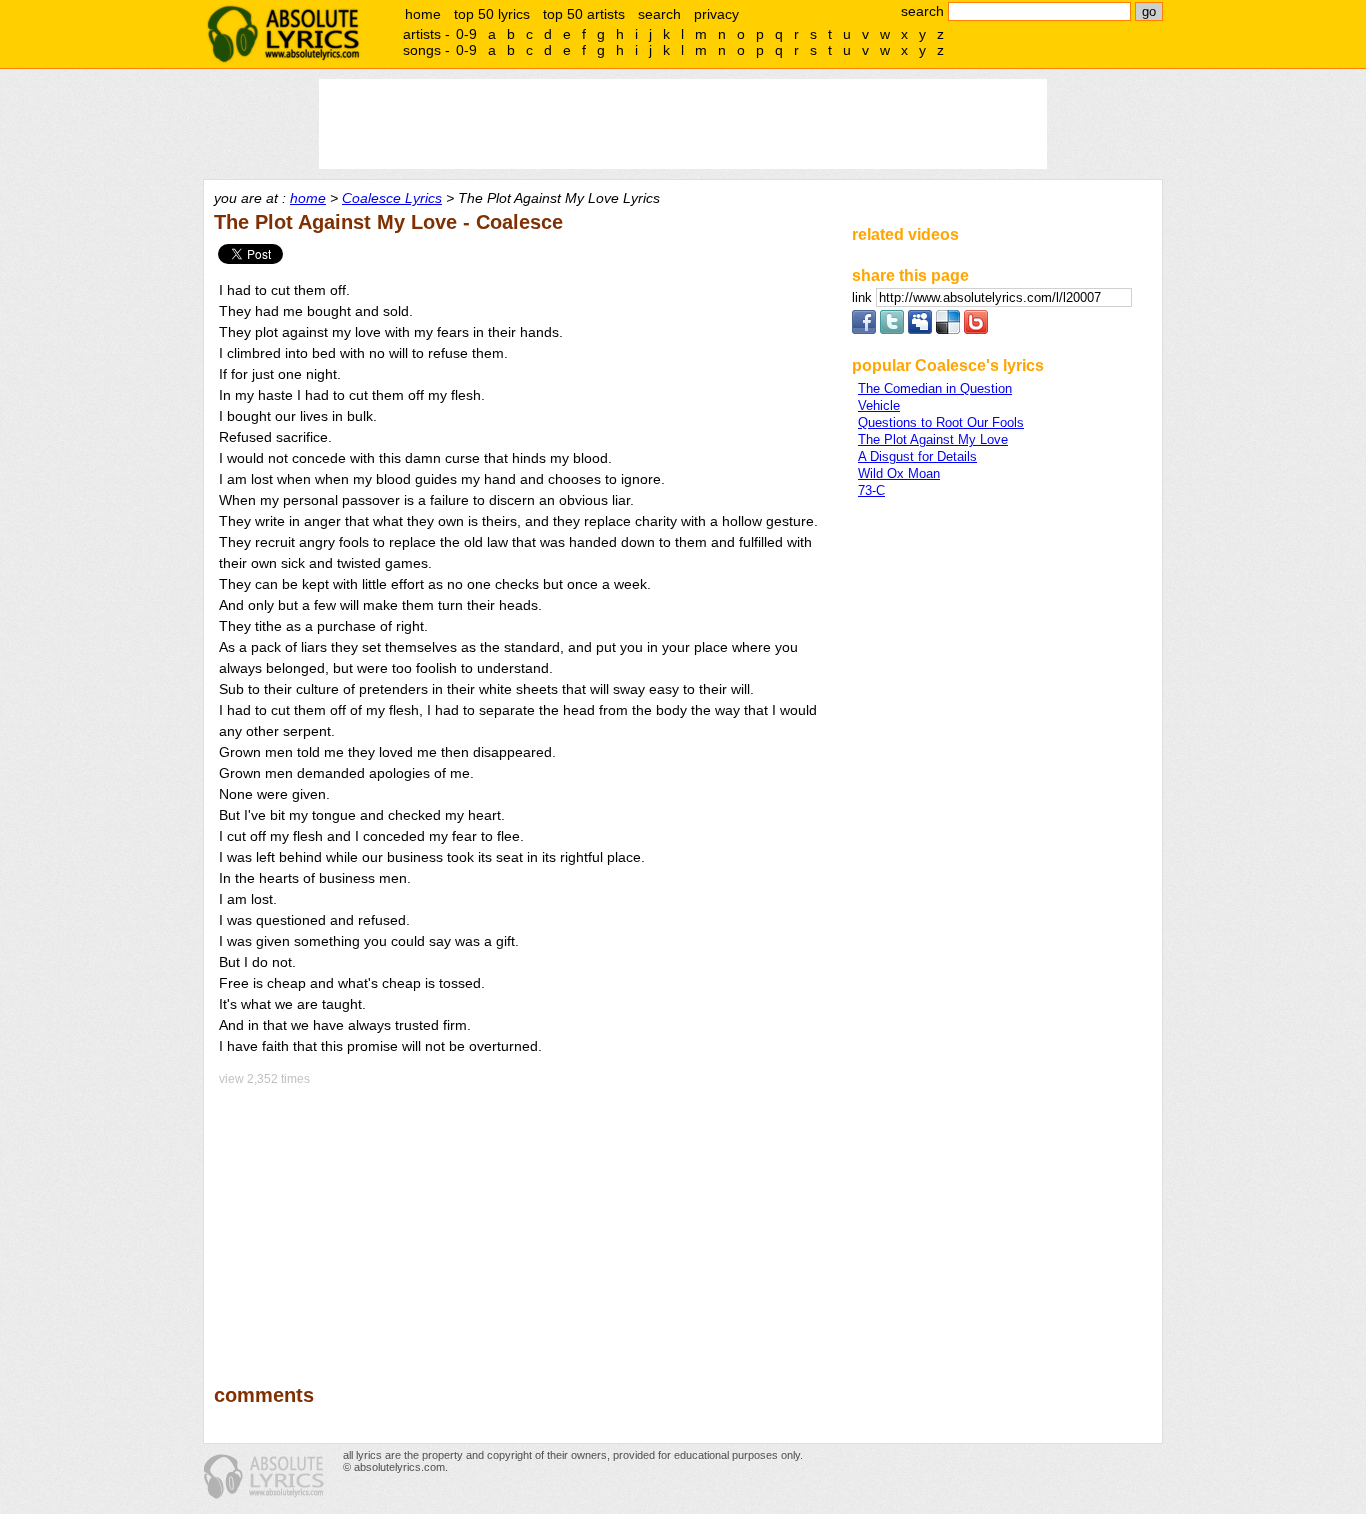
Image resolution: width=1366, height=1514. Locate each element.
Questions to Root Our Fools (941, 422)
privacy (716, 14)
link (864, 297)
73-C (871, 490)
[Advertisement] (524, 1221)
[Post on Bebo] (976, 329)
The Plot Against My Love (933, 439)
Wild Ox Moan (899, 473)
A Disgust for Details (917, 456)
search (659, 14)
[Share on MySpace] (920, 329)
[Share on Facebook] (864, 329)
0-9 (466, 34)
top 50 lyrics (492, 14)
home (423, 14)
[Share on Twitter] (892, 329)
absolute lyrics (283, 34)
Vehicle (879, 405)
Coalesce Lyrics (392, 198)
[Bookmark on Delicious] (948, 329)
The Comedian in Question (935, 388)
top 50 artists (584, 14)
